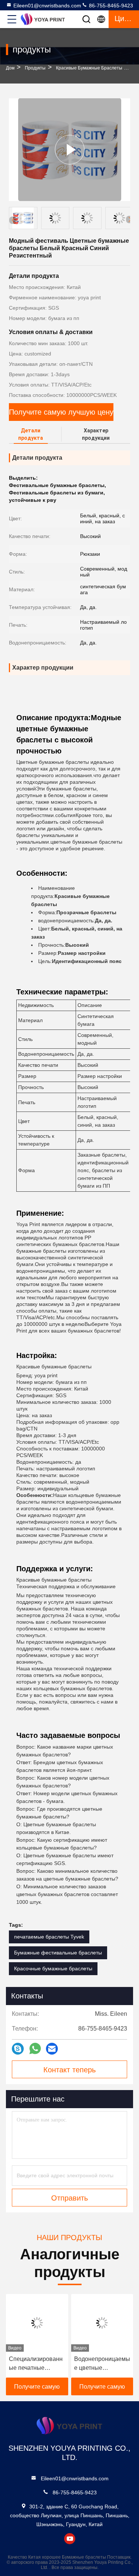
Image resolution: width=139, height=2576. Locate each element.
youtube (70, 2539)
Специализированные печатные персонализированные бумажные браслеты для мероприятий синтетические (37, 2364)
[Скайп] (18, 2049)
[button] (130, 220)
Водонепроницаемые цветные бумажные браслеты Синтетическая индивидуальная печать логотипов (102, 2364)
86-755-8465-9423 (110, 6)
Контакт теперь (69, 2070)
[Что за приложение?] (35, 2049)
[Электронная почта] (52, 2049)
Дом (10, 68)
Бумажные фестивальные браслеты (58, 1953)
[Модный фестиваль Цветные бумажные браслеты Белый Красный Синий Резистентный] (70, 149)
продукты (35, 68)
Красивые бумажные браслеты (89, 68)
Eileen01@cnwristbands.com (47, 6)
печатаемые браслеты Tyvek (49, 1937)
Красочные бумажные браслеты (53, 1968)
